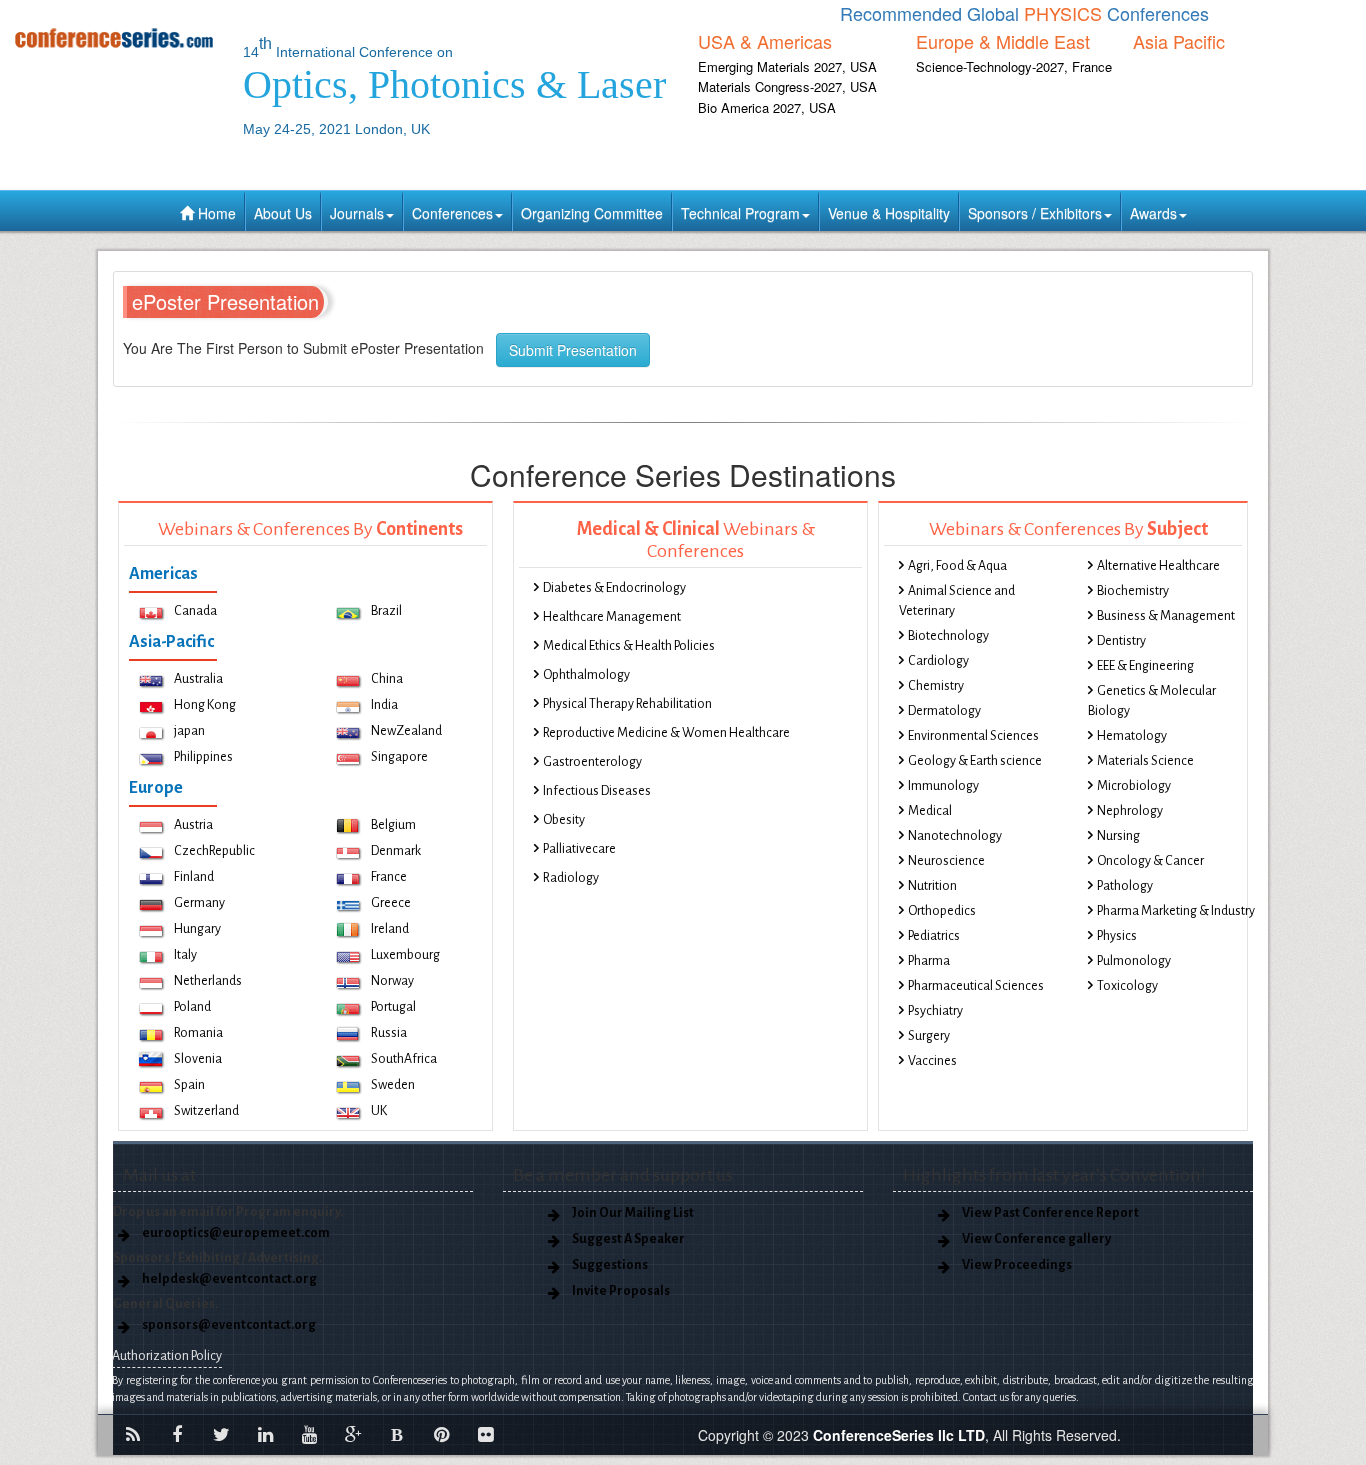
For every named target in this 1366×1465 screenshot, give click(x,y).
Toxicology (1127, 986)
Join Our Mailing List (633, 1213)
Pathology (1125, 886)
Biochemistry (1133, 591)
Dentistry (1121, 641)
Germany (199, 903)
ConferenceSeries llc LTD (899, 1435)
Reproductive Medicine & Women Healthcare (666, 733)
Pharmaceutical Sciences (976, 986)
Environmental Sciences (973, 736)
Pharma (929, 961)
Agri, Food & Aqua (957, 566)
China (387, 679)
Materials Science (1145, 761)
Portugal (393, 1007)
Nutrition (932, 886)
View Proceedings (1017, 1265)
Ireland (390, 929)
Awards (1153, 213)
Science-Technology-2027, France (1014, 66)
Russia (389, 1033)
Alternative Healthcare (1158, 566)
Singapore (399, 757)
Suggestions (610, 1265)
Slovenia (198, 1059)
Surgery (929, 1036)
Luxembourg (405, 955)
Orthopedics (942, 911)
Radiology (571, 878)
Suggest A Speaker (628, 1239)
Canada (195, 611)
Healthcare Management (612, 617)
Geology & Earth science (975, 761)
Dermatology (944, 711)
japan (189, 731)
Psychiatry (935, 1011)
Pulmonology (1134, 961)
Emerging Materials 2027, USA (787, 66)
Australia (198, 679)
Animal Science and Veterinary (957, 601)
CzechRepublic (214, 851)
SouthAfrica (404, 1059)
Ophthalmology (586, 675)
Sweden (393, 1085)
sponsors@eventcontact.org (229, 1325)
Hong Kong (205, 705)
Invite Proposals (621, 1291)
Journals (357, 213)
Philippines (203, 757)
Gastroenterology (592, 762)
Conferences (452, 213)
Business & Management (1166, 616)
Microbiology (1134, 786)
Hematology (1132, 736)
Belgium (393, 825)
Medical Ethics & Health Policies (629, 646)
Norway (392, 981)
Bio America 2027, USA (767, 107)
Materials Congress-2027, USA (787, 86)
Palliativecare (579, 849)
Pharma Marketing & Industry (1176, 911)
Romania (198, 1033)
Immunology (943, 786)
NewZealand (406, 731)
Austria (193, 825)
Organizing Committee (592, 213)
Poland (192, 1007)
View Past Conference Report (1050, 1213)
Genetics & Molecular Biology (1152, 701)
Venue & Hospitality (889, 213)
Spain (189, 1085)
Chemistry (936, 686)
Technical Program (740, 213)
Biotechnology (948, 636)
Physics (1117, 936)
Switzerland (206, 1111)
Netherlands (208, 981)
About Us (283, 213)
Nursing (1118, 836)
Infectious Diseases (597, 791)
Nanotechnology (955, 836)
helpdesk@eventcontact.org (229, 1279)
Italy (185, 955)
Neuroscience (946, 861)
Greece (391, 903)
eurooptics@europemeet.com (236, 1233)
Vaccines (932, 1061)
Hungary (197, 929)
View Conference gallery (1036, 1239)
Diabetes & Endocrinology (614, 588)
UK (379, 1111)
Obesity (564, 820)
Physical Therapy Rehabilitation (627, 704)
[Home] (114, 37)
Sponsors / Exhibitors (1035, 213)
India (384, 705)
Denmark (396, 851)
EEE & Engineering (1145, 666)
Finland (194, 877)
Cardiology (938, 661)
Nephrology (1130, 811)
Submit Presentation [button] (573, 350)
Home (215, 213)
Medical (930, 811)
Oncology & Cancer (1150, 861)
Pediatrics (934, 936)
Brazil (386, 611)
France (389, 877)
